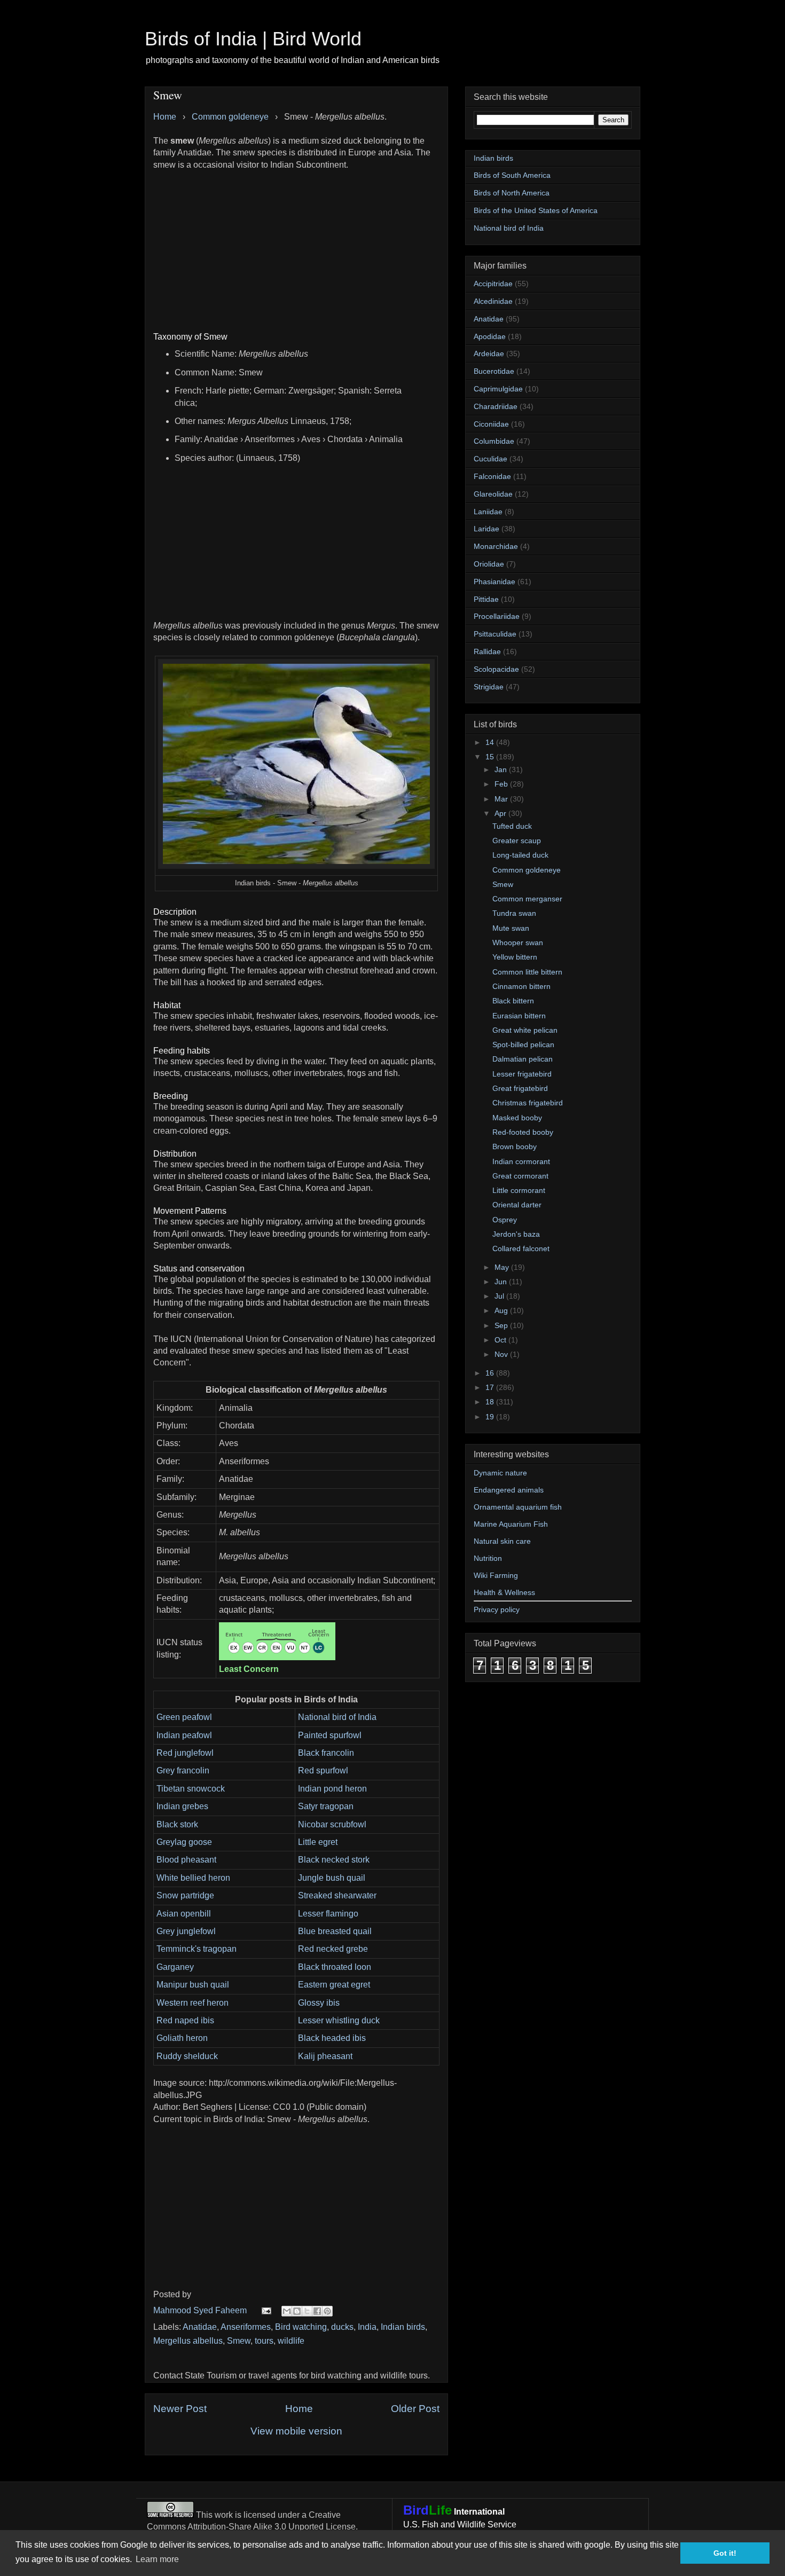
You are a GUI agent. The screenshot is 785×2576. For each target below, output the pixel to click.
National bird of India (337, 1717)
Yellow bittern (515, 957)
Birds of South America (512, 175)
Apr (501, 813)
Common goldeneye (527, 870)
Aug (502, 1310)
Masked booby (517, 1118)
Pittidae (486, 599)
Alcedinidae (493, 301)
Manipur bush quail (193, 1985)
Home (299, 2409)
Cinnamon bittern (521, 986)
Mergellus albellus (188, 2341)
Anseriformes (246, 2327)
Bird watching (301, 2327)
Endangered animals (509, 1490)
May (503, 1267)
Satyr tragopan (326, 1806)
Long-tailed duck (520, 855)
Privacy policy (497, 1609)
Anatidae (200, 2327)
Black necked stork (334, 1860)
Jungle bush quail (332, 1878)
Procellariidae (497, 616)
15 (491, 757)
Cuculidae (490, 459)
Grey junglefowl (186, 1931)
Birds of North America (512, 193)
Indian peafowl (184, 1735)
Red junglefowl (185, 1753)
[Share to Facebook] (317, 2311)
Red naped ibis (185, 2020)
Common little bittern (527, 972)
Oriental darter (517, 1205)
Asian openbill (184, 1914)
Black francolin (326, 1753)
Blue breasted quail (335, 1931)
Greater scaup (517, 841)
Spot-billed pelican (523, 1044)
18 (491, 1402)
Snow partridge (185, 1895)
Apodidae (490, 336)
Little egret (318, 1842)
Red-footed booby (523, 1132)
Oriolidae (489, 564)
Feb (502, 784)
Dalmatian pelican (523, 1059)
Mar (502, 799)
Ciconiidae (491, 424)
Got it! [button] (725, 2553)
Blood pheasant (186, 1860)
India (367, 2327)
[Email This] (287, 2311)
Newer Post (180, 2409)
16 (491, 1373)
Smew (239, 2341)
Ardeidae (489, 354)
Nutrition (488, 1558)
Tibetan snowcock (191, 1789)
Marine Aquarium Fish (511, 1524)
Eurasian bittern (519, 1016)
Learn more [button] (157, 2559)
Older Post (415, 2409)
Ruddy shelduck (187, 2056)
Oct (501, 1340)
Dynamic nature (500, 1473)
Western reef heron (193, 2003)
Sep (502, 1325)
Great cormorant (520, 1176)
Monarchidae (496, 546)
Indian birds (403, 2327)
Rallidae (487, 651)
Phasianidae (494, 582)
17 (491, 1387)
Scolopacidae (496, 669)
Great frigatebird (520, 1088)
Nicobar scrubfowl (332, 1824)
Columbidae (494, 441)
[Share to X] (307, 2311)
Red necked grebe (333, 1949)
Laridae (486, 529)
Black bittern (513, 1001)
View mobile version (296, 2431)
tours (264, 2341)
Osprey (505, 1220)
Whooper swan (518, 943)
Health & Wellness (504, 1592)
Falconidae (492, 476)
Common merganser (527, 899)
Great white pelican (525, 1030)
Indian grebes (182, 1806)
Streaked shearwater (337, 1895)
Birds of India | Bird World (253, 39)
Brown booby (515, 1146)
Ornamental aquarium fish (518, 1507)
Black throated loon (335, 1967)
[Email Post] (265, 2310)
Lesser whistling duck (339, 2020)
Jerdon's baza (516, 1234)
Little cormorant (519, 1190)
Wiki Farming (496, 1575)
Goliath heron (182, 2038)
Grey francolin (183, 1770)
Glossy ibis (319, 2003)
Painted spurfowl (330, 1735)
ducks (342, 2327)
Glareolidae (493, 494)
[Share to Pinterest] (327, 2311)
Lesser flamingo (328, 1914)
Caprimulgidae (498, 389)
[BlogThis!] (297, 2311)
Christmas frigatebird (528, 1103)
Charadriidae (496, 406)
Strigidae (489, 687)
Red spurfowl (323, 1770)
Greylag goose (184, 1842)
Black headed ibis (332, 2038)
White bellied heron (193, 1878)
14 (491, 742)
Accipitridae (493, 284)
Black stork (177, 1824)
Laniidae (488, 512)
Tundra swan (514, 913)
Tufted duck (512, 826)
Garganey (175, 1967)
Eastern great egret (334, 1985)
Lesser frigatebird (522, 1074)
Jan (502, 769)
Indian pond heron (332, 1789)
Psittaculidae (495, 634)
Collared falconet (521, 1248)
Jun (502, 1282)
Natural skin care (502, 1541)
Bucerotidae (494, 371)
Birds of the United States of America (536, 210)
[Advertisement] (296, 246)
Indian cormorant (521, 1161)
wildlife (291, 2341)
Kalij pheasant (325, 2056)
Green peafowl (184, 1717)
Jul (500, 1296)
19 (491, 1417)
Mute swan (511, 928)
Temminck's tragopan (197, 1949)
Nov (502, 1354)
